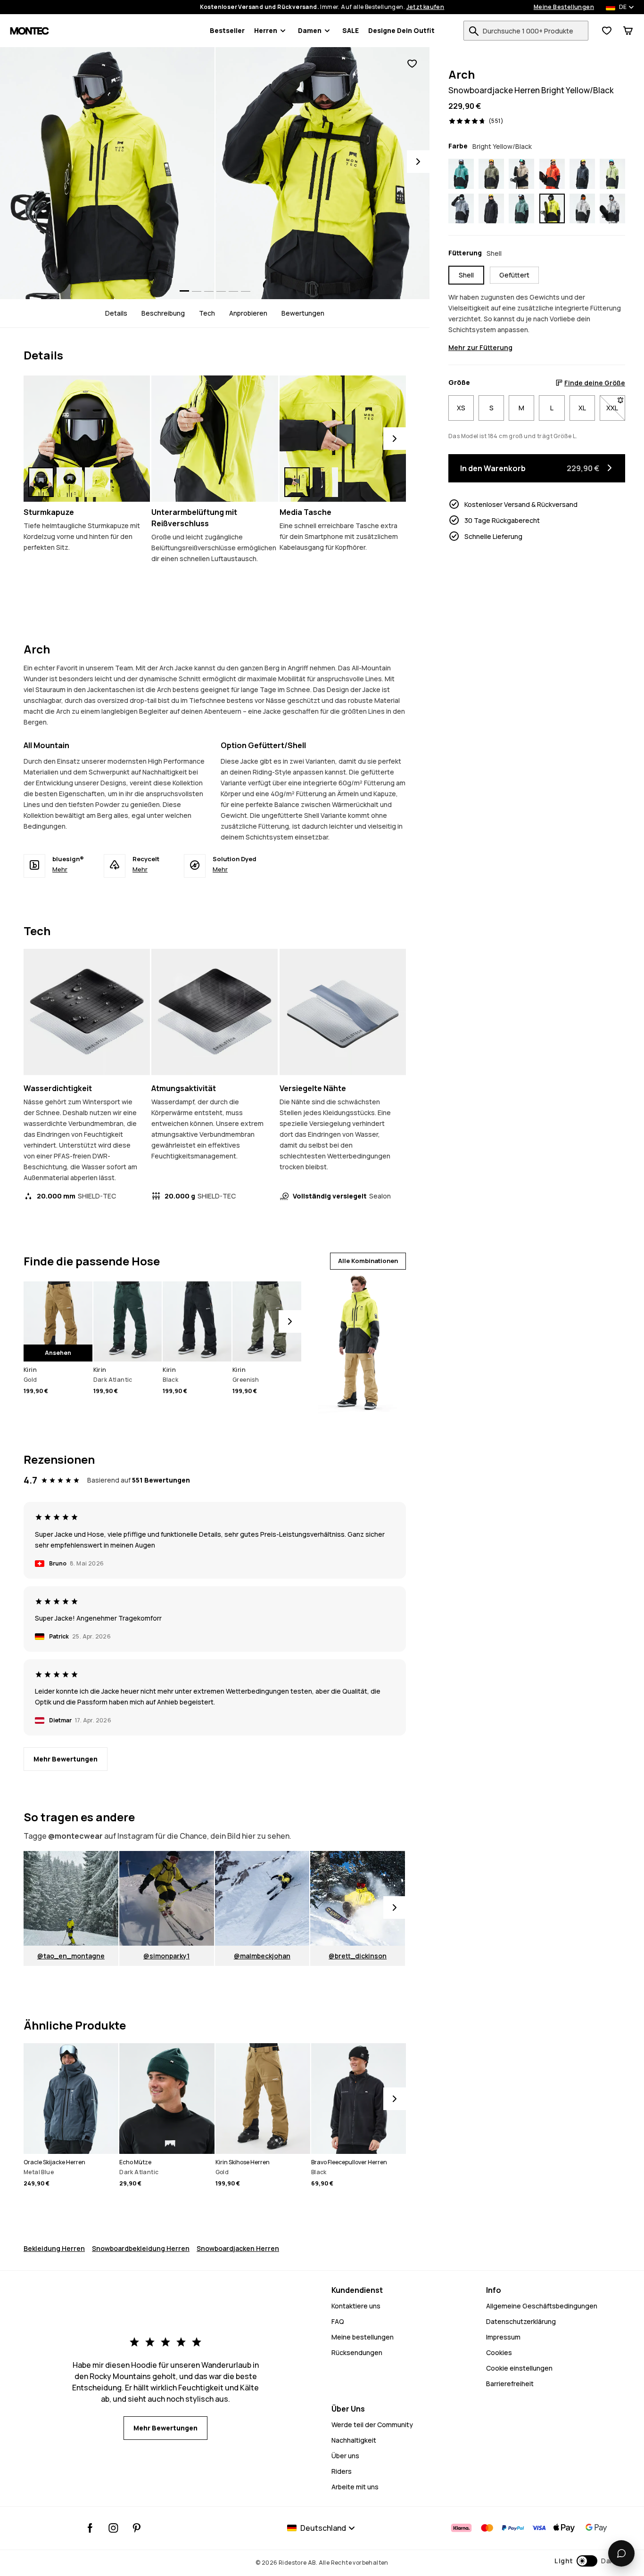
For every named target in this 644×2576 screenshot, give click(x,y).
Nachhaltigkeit (354, 2440)
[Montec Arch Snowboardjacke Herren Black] (491, 209)
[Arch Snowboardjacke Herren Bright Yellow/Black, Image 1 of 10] (107, 173)
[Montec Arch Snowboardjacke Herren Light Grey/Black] (582, 209)
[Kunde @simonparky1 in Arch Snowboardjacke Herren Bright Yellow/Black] (167, 1898)
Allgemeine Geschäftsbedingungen (542, 2306)
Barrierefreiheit (510, 2384)
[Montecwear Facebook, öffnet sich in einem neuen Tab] (90, 2528)
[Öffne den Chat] (621, 2553)
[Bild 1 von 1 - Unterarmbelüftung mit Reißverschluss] (215, 439)
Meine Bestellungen (564, 7)
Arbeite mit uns (355, 2487)
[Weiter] (395, 439)
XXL (616, 408)
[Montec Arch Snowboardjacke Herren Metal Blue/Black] (582, 174)
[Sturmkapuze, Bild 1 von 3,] (41, 482)
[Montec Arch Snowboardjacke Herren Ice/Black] (612, 209)
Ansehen (58, 1353)
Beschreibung (163, 313)
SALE (351, 30)
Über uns (345, 2456)
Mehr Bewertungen (66, 1759)
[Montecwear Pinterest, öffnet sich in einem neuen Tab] (136, 2528)
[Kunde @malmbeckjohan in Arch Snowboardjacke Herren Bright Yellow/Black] (262, 1898)
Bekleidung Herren (54, 2248)
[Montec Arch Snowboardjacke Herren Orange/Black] (552, 174)
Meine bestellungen (363, 2337)
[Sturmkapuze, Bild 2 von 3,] (69, 482)
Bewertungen (303, 313)
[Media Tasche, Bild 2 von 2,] (325, 482)
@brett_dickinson (358, 1956)
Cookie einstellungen (519, 2368)
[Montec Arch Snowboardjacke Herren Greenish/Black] (491, 174)
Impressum (503, 2337)
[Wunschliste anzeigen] (607, 31)
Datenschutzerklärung (521, 2321)
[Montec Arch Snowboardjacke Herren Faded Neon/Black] (612, 174)
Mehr (60, 869)
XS (461, 408)
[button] (585, 2561)
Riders (342, 2471)
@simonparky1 (166, 1956)
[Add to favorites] (412, 64)
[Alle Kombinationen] (357, 1341)
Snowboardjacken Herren (238, 2248)
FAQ (338, 2321)
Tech (207, 313)
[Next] (418, 162)
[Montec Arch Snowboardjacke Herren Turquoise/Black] (461, 174)
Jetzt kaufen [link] (425, 7)
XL (582, 408)
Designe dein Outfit (401, 30)
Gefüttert (514, 275)
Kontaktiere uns (356, 2306)
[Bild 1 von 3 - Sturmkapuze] (87, 439)
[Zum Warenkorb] (628, 31)
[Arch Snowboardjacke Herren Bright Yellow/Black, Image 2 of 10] (323, 173)
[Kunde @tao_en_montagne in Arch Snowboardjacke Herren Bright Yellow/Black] (71, 1898)
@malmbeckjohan (262, 1956)
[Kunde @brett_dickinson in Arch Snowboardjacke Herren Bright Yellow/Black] (358, 1898)
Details (116, 313)
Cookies (499, 2352)
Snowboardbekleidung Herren (141, 2248)
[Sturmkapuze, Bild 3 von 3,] (98, 482)
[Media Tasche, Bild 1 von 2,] (297, 482)
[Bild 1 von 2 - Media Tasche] (343, 439)
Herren (266, 30)
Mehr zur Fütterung (480, 347)
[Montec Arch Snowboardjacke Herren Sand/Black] (521, 174)
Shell (466, 275)
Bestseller (227, 30)
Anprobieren (248, 313)
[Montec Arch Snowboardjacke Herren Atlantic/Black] (521, 209)
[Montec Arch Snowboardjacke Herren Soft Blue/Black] (461, 209)
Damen (310, 30)
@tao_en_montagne (71, 1956)
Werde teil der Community (372, 2425)
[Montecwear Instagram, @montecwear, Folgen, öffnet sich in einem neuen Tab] (113, 2528)
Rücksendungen (357, 2352)
